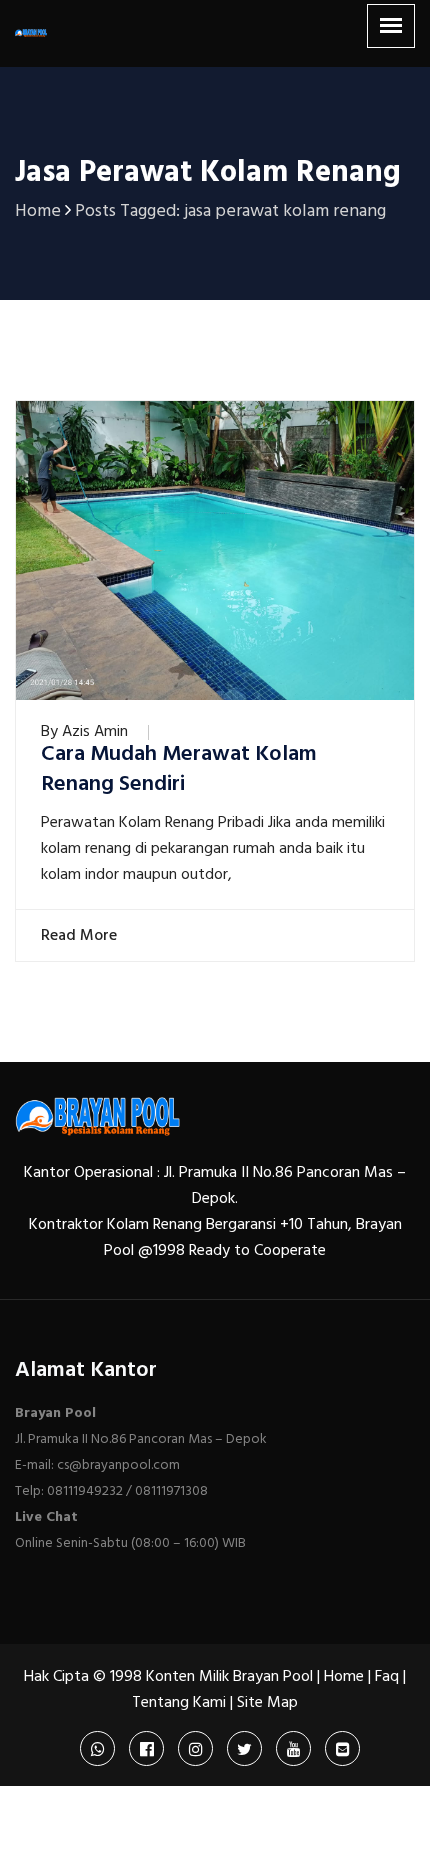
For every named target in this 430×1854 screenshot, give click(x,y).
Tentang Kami (179, 1703)
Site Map (267, 1703)
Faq (387, 1677)
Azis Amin (95, 732)
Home (344, 1677)
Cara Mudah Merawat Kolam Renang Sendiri (179, 770)
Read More (76, 936)
